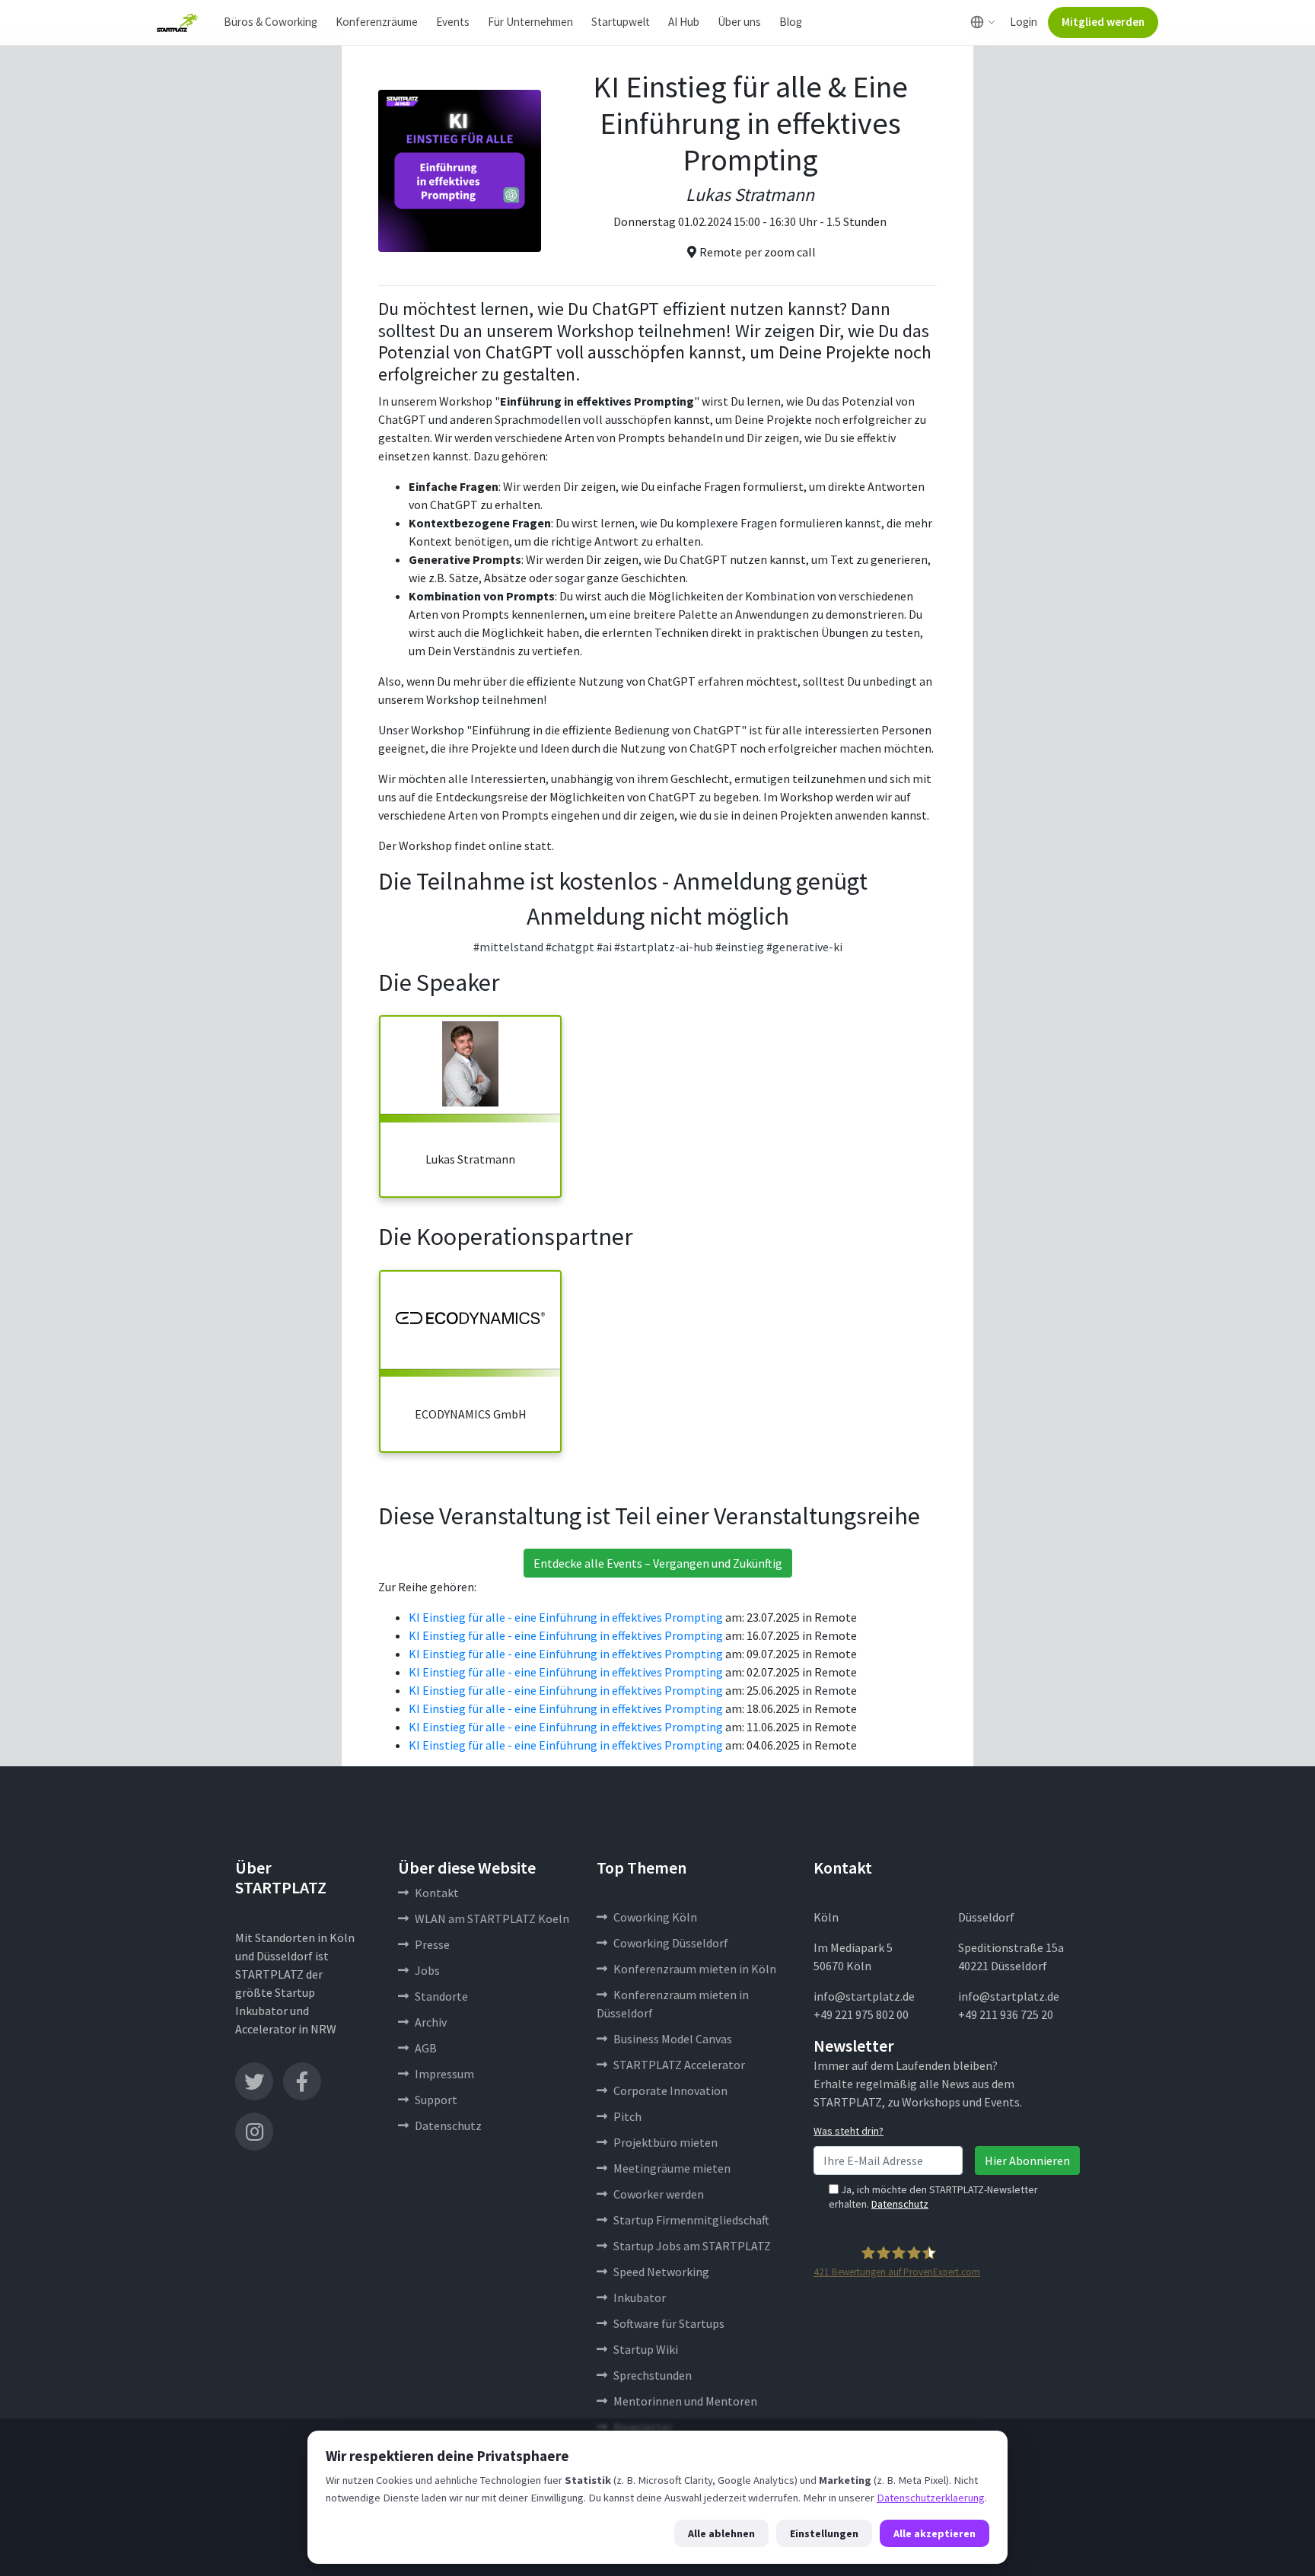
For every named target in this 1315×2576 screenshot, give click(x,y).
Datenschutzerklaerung (931, 2498)
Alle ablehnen (721, 2533)
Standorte (441, 1996)
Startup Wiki (646, 2349)
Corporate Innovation (670, 2090)
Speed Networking (661, 2272)
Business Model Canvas (673, 2039)
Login (1024, 22)
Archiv (431, 2022)
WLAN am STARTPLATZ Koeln (492, 1918)
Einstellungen (824, 2533)
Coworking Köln (655, 1917)
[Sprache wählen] (983, 22)
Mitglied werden (1103, 22)
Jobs (427, 1970)
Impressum (444, 2074)
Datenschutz (448, 2125)
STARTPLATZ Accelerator (679, 2065)
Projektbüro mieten (665, 2142)
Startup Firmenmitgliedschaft (691, 2220)
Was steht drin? (849, 2131)
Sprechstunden (653, 2375)
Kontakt (437, 1893)
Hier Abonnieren (1027, 2160)
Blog (791, 22)
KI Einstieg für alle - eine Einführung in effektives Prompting (566, 1617)
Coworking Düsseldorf (671, 1943)
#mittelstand (508, 947)
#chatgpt (570, 947)
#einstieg (740, 947)
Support (436, 2100)
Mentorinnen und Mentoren (685, 2401)
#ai (604, 947)
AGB (426, 2048)
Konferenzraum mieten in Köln (695, 1969)
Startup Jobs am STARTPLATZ (692, 2246)
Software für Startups (669, 2323)
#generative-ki (804, 947)
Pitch (627, 2116)
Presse (432, 1944)
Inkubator (640, 2297)
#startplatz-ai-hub (664, 947)
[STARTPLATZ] (177, 23)
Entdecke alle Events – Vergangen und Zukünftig (658, 1563)
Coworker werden (659, 2194)
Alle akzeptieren (935, 2533)
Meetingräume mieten (672, 2168)
